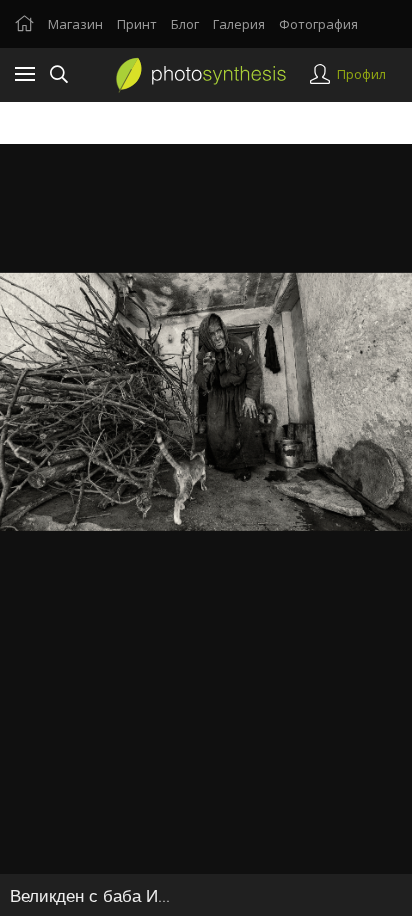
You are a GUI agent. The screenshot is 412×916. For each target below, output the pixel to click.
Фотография (318, 24)
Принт (137, 24)
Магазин (75, 24)
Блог (185, 24)
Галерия (239, 24)
